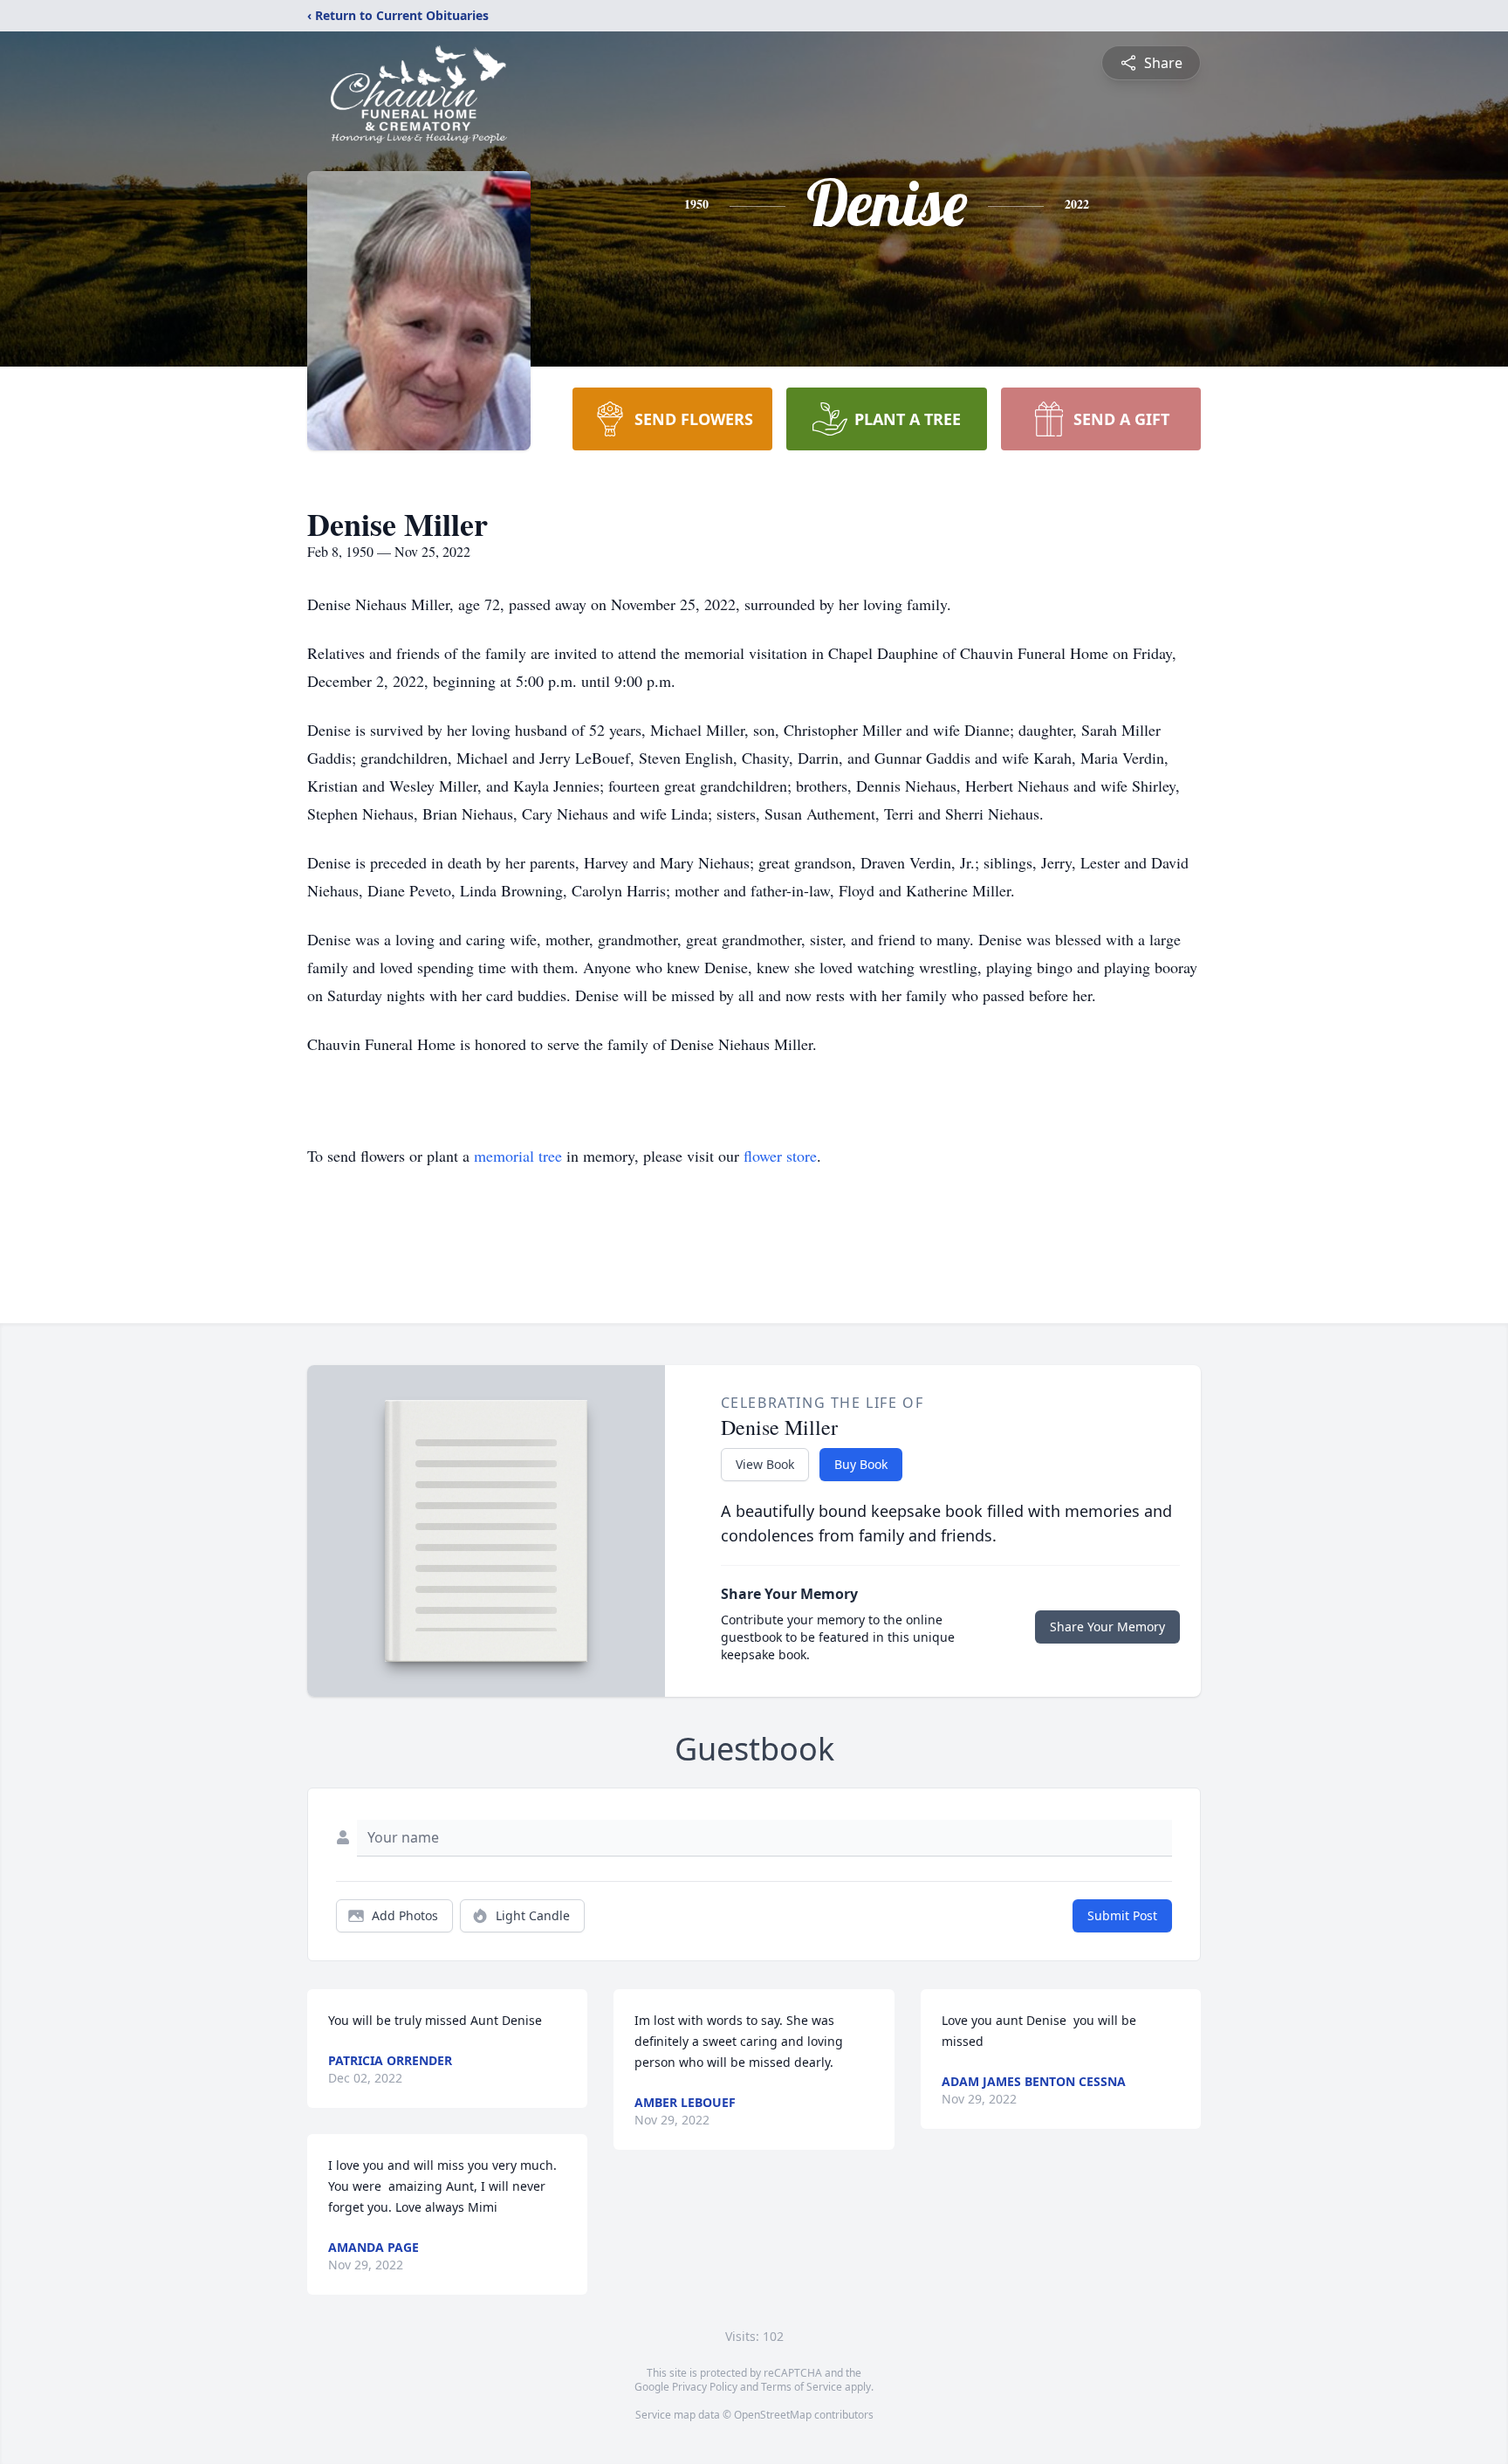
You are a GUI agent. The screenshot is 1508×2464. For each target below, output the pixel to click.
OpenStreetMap (773, 2415)
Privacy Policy (705, 2387)
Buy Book (861, 1464)
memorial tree (518, 1156)
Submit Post (1122, 1915)
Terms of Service (802, 2387)
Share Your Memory (1107, 1627)
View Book (765, 1464)
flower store (780, 1156)
